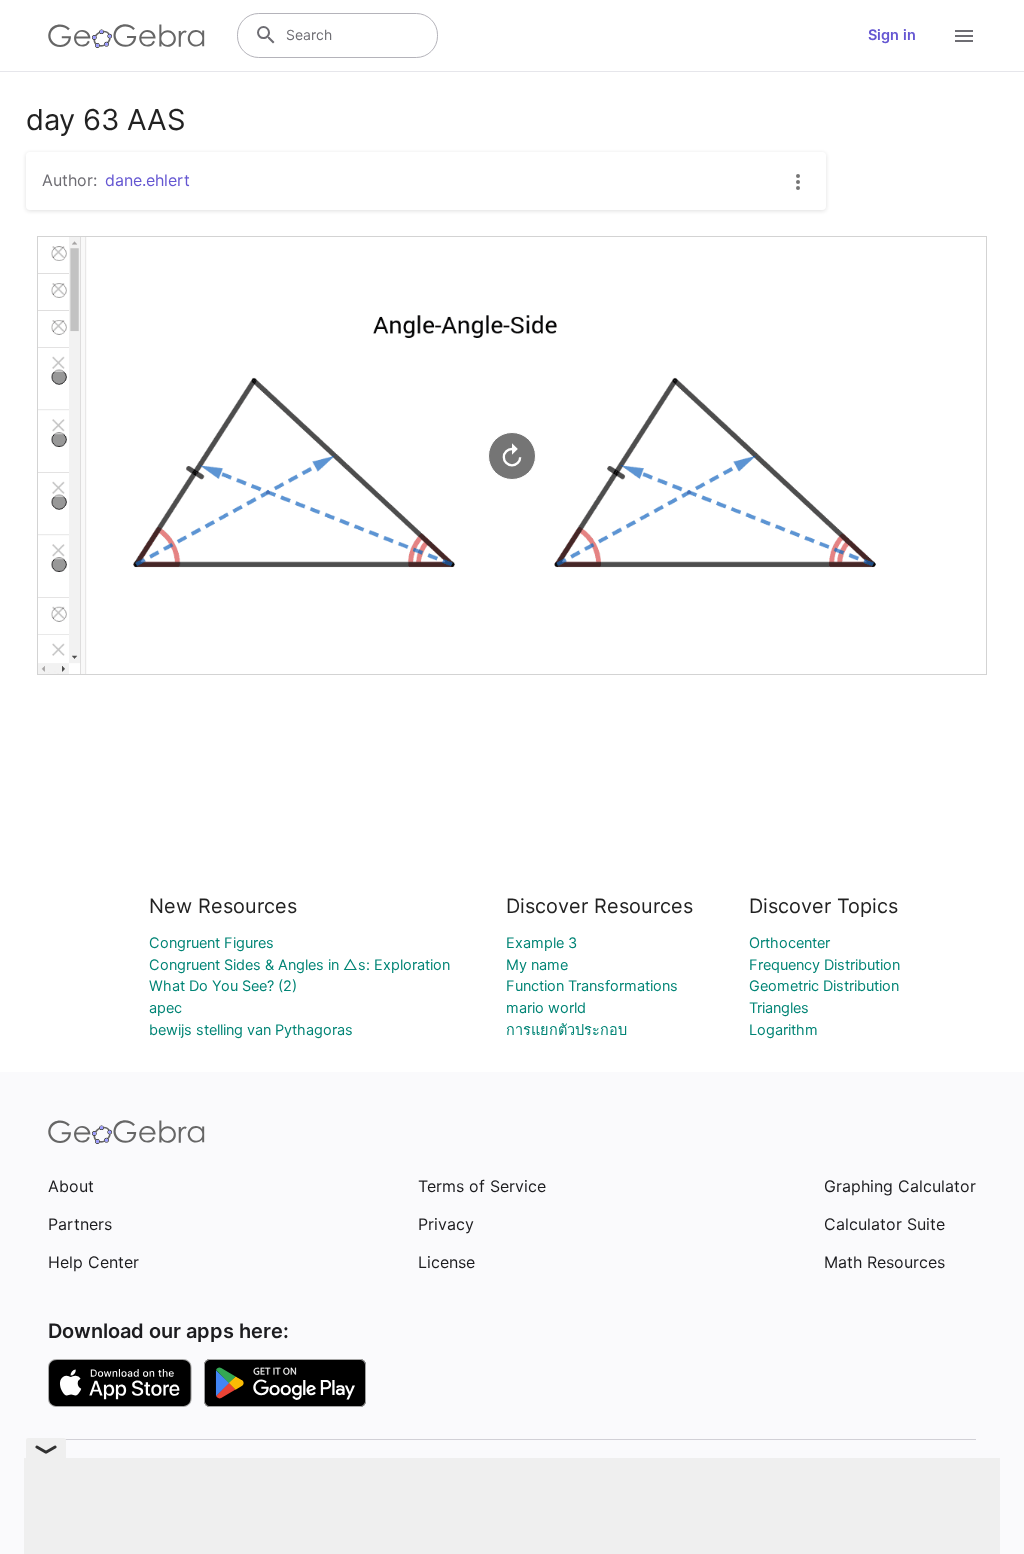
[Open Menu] (964, 36)
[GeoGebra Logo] (126, 36)
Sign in (892, 35)
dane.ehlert (147, 180)
